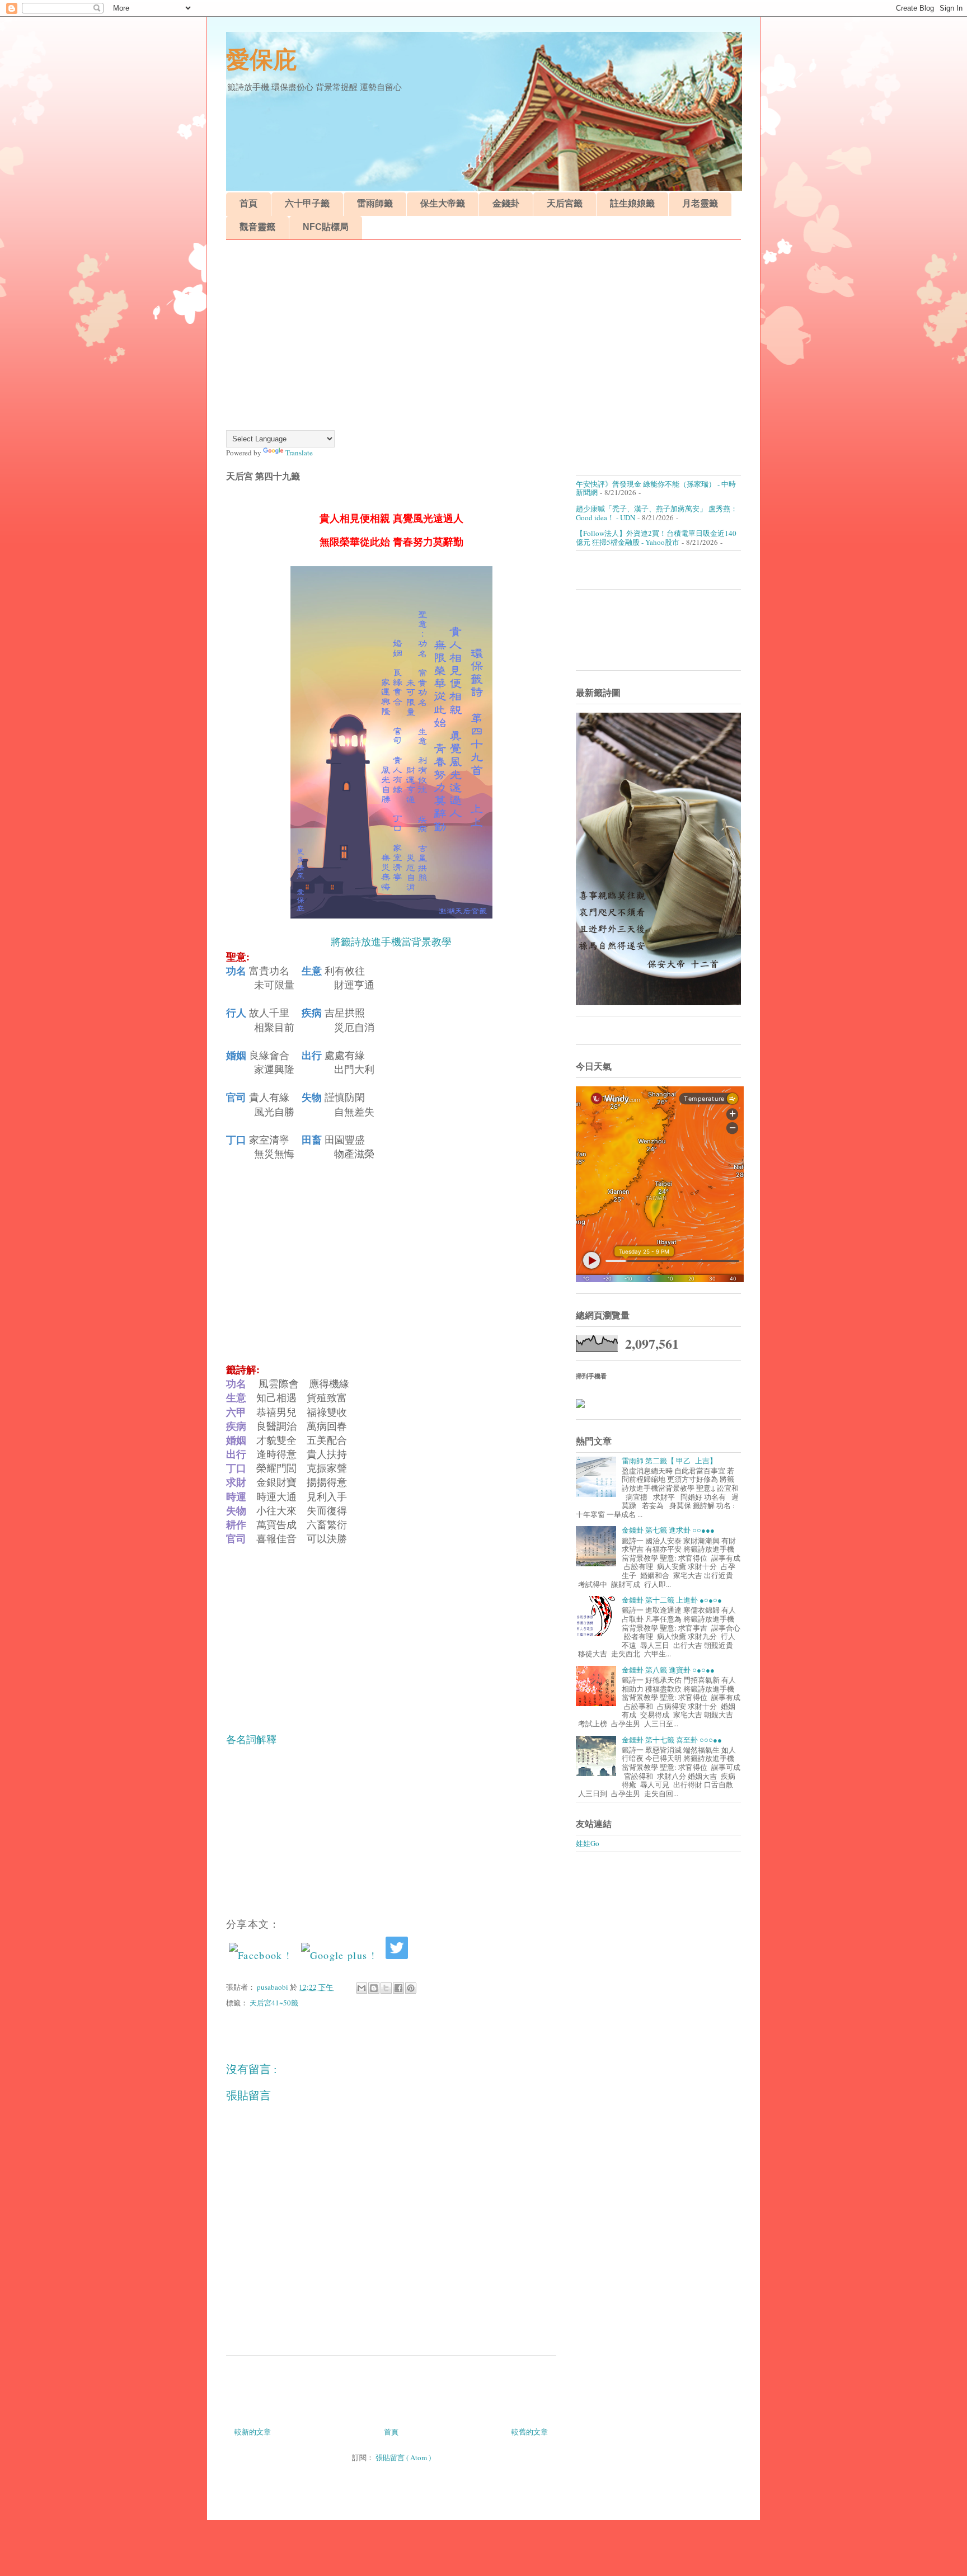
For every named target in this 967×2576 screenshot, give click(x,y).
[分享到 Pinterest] (411, 1988)
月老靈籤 (700, 203)
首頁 (248, 203)
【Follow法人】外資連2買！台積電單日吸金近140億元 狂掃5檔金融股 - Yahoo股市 (656, 538)
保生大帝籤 (443, 203)
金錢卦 (506, 203)
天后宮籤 (565, 203)
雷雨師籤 (375, 203)
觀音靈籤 (257, 227)
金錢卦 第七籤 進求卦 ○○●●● (668, 1530)
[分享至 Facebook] (398, 1988)
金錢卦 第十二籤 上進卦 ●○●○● (672, 1600)
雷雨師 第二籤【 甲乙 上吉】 (669, 1461)
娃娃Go (588, 1843)
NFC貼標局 (326, 227)
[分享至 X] (386, 1988)
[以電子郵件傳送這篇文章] (362, 1988)
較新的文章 (253, 2432)
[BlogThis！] (374, 1988)
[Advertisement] (483, 335)
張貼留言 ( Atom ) (403, 2457)
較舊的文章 (530, 2432)
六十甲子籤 (307, 203)
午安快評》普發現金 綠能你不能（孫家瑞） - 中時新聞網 (656, 488)
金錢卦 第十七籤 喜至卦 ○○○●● (672, 1740)
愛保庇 (261, 60)
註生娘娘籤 (632, 203)
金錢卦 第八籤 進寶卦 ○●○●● (668, 1670)
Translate (299, 453)
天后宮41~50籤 (274, 2003)
